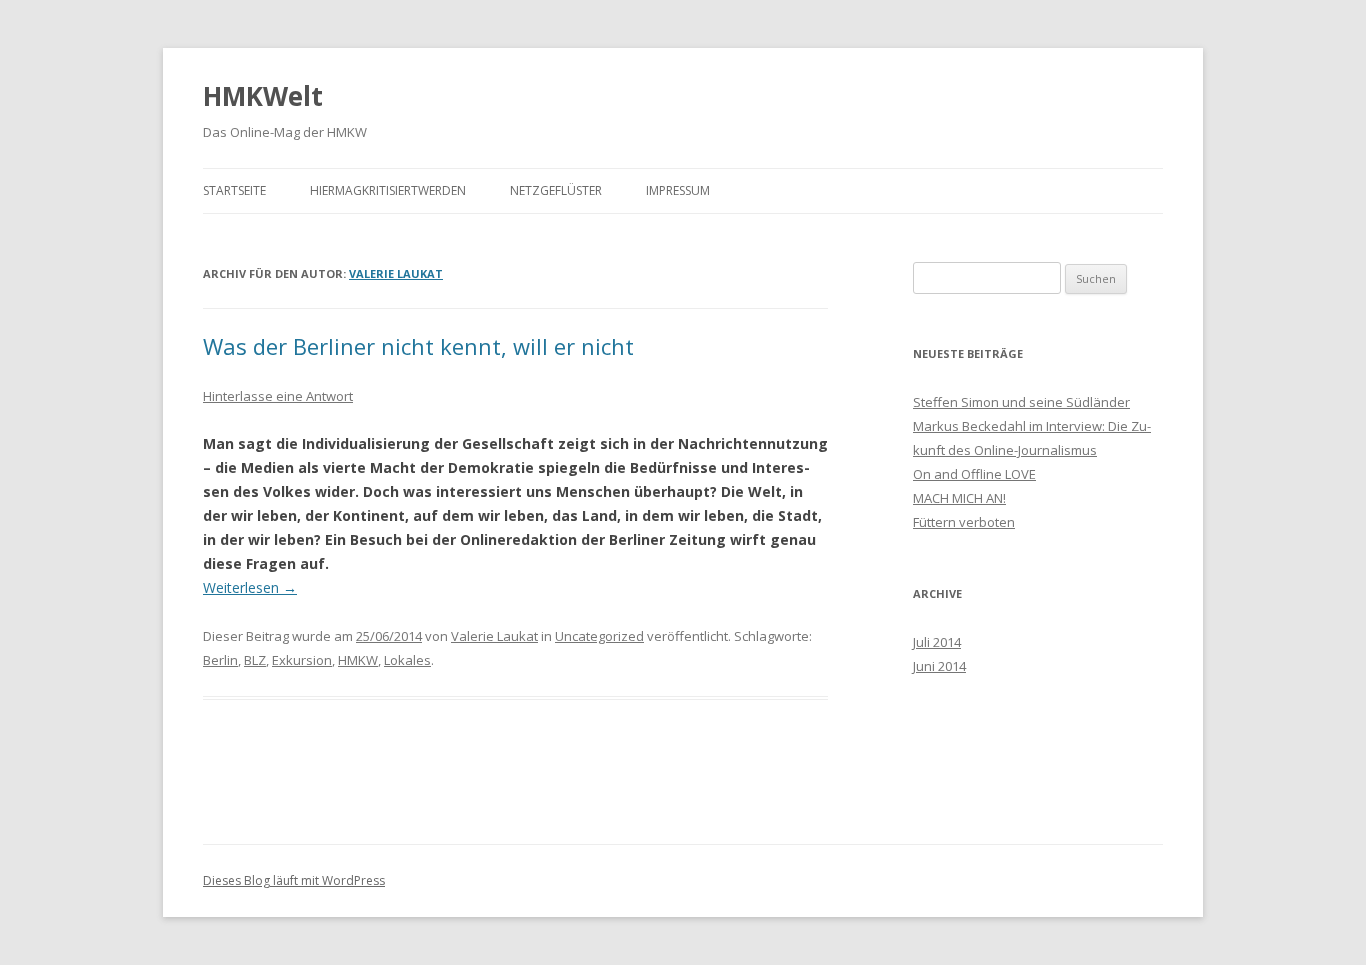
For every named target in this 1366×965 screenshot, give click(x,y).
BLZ (255, 660)
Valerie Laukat (396, 273)
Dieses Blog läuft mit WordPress (294, 880)
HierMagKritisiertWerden (388, 190)
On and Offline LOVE (974, 474)
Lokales (407, 660)
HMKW (358, 660)
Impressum (678, 190)
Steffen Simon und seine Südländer (1021, 402)
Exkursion (302, 660)
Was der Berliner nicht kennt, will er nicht (418, 346)
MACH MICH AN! (959, 498)
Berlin (220, 660)
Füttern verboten (964, 522)
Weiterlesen (250, 587)
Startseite (234, 190)
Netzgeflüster (556, 190)
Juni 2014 (939, 666)
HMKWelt (263, 96)
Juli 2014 (937, 642)
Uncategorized (599, 636)
